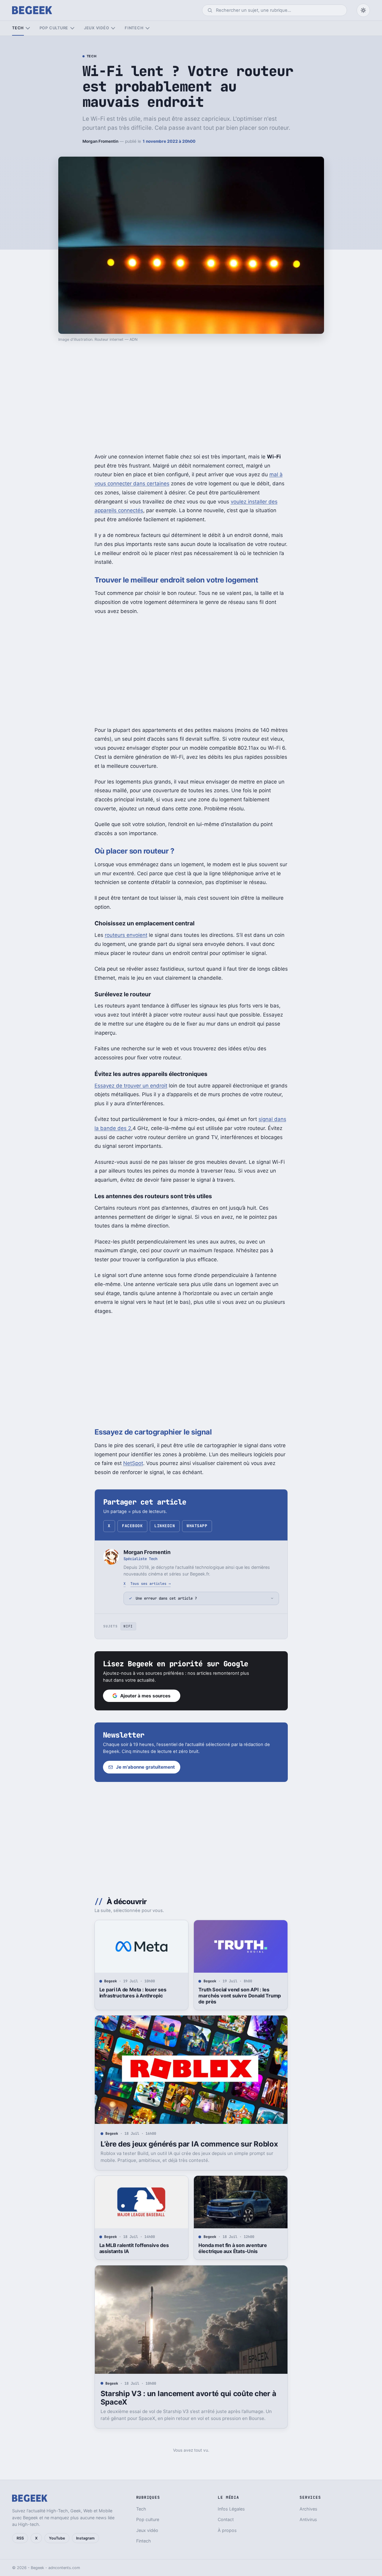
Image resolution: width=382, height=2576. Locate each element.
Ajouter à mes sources (145, 1696)
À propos (227, 2530)
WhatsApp (197, 1526)
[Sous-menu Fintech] (148, 28)
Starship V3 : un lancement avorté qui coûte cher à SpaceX (188, 2398)
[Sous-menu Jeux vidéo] (113, 28)
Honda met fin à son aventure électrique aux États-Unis (233, 2248)
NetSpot (133, 1463)
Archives (308, 2509)
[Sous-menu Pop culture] (72, 28)
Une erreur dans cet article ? (166, 1598)
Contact (226, 2519)
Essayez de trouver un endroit (131, 1086)
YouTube (57, 2538)
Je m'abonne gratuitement (145, 1767)
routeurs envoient (126, 935)
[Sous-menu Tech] (28, 28)
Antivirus (308, 2519)
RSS (20, 2538)
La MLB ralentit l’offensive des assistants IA (134, 2248)
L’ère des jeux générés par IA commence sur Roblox (189, 2144)
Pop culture (54, 28)
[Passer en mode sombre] (363, 10)
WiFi (128, 1626)
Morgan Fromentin (100, 141)
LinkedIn (165, 1526)
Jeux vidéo (97, 28)
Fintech (134, 28)
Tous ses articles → (151, 1583)
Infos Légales (231, 2509)
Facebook (132, 1526)
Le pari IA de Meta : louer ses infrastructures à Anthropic (133, 1993)
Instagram (85, 2538)
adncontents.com (64, 2568)
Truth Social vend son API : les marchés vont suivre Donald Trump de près (240, 1996)
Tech (18, 28)
